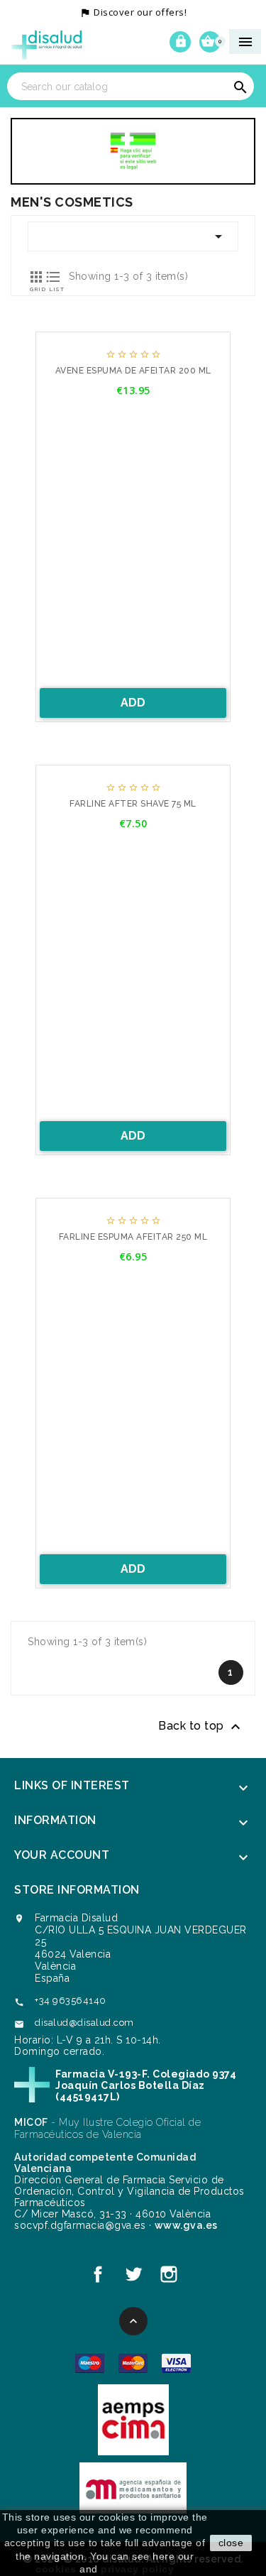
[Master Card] (133, 2363)
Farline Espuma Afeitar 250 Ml (133, 1237)
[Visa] (176, 2363)
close (231, 2543)
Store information (77, 1890)
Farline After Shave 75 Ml (133, 804)
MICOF (31, 2122)
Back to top (201, 1727)
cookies (56, 2569)
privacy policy (137, 2569)
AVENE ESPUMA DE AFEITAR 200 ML (133, 371)
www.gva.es (186, 2225)
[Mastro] (90, 2363)
